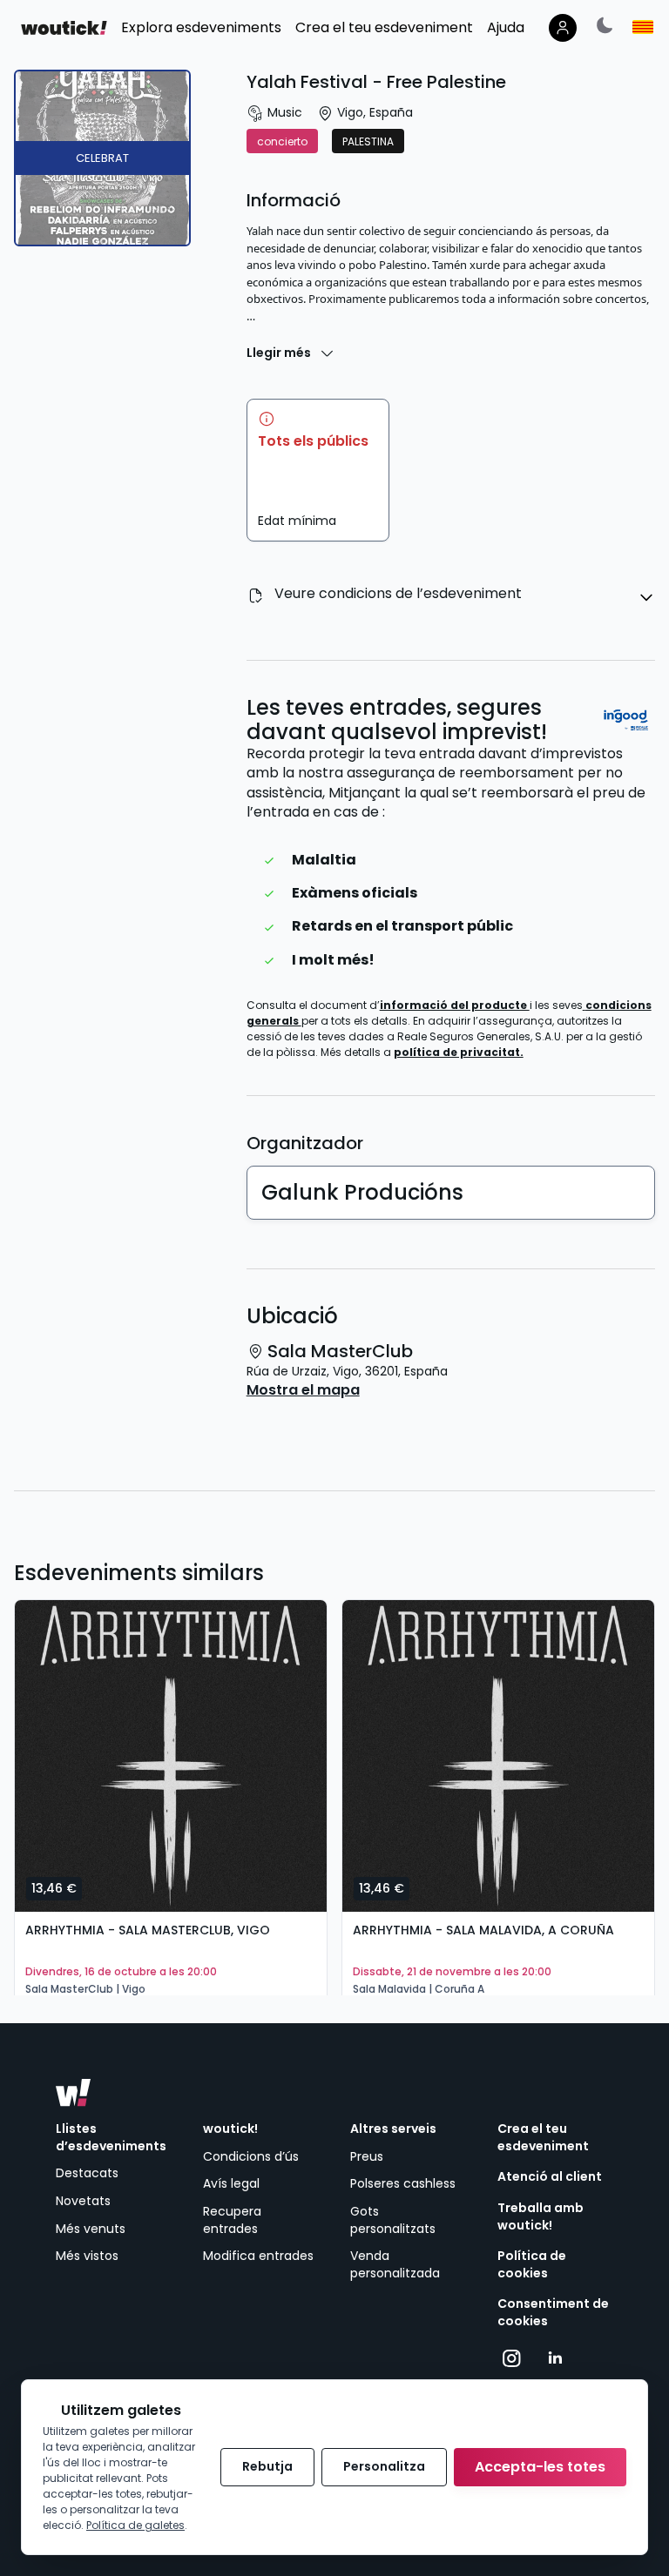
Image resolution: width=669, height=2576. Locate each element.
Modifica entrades (258, 2256)
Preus (367, 2156)
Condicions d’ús (251, 2156)
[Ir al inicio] (73, 2093)
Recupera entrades (232, 2220)
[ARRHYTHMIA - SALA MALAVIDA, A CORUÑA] (498, 1756)
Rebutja (267, 2466)
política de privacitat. (459, 1052)
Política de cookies (532, 2265)
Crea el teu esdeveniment (543, 2138)
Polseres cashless (403, 2183)
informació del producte (455, 1005)
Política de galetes (135, 2525)
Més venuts (91, 2229)
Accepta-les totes (540, 2467)
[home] (64, 28)
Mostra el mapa (303, 1390)
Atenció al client (550, 2177)
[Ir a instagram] (512, 2358)
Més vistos (87, 2256)
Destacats (87, 2173)
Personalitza (384, 2466)
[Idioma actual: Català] (643, 27)
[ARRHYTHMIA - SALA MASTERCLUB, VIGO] (171, 1756)
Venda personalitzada (395, 2264)
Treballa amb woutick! (541, 2217)
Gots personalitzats (393, 2220)
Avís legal (231, 2183)
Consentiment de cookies (553, 2313)
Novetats (83, 2201)
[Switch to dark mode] (605, 25)
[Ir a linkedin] (555, 2358)
